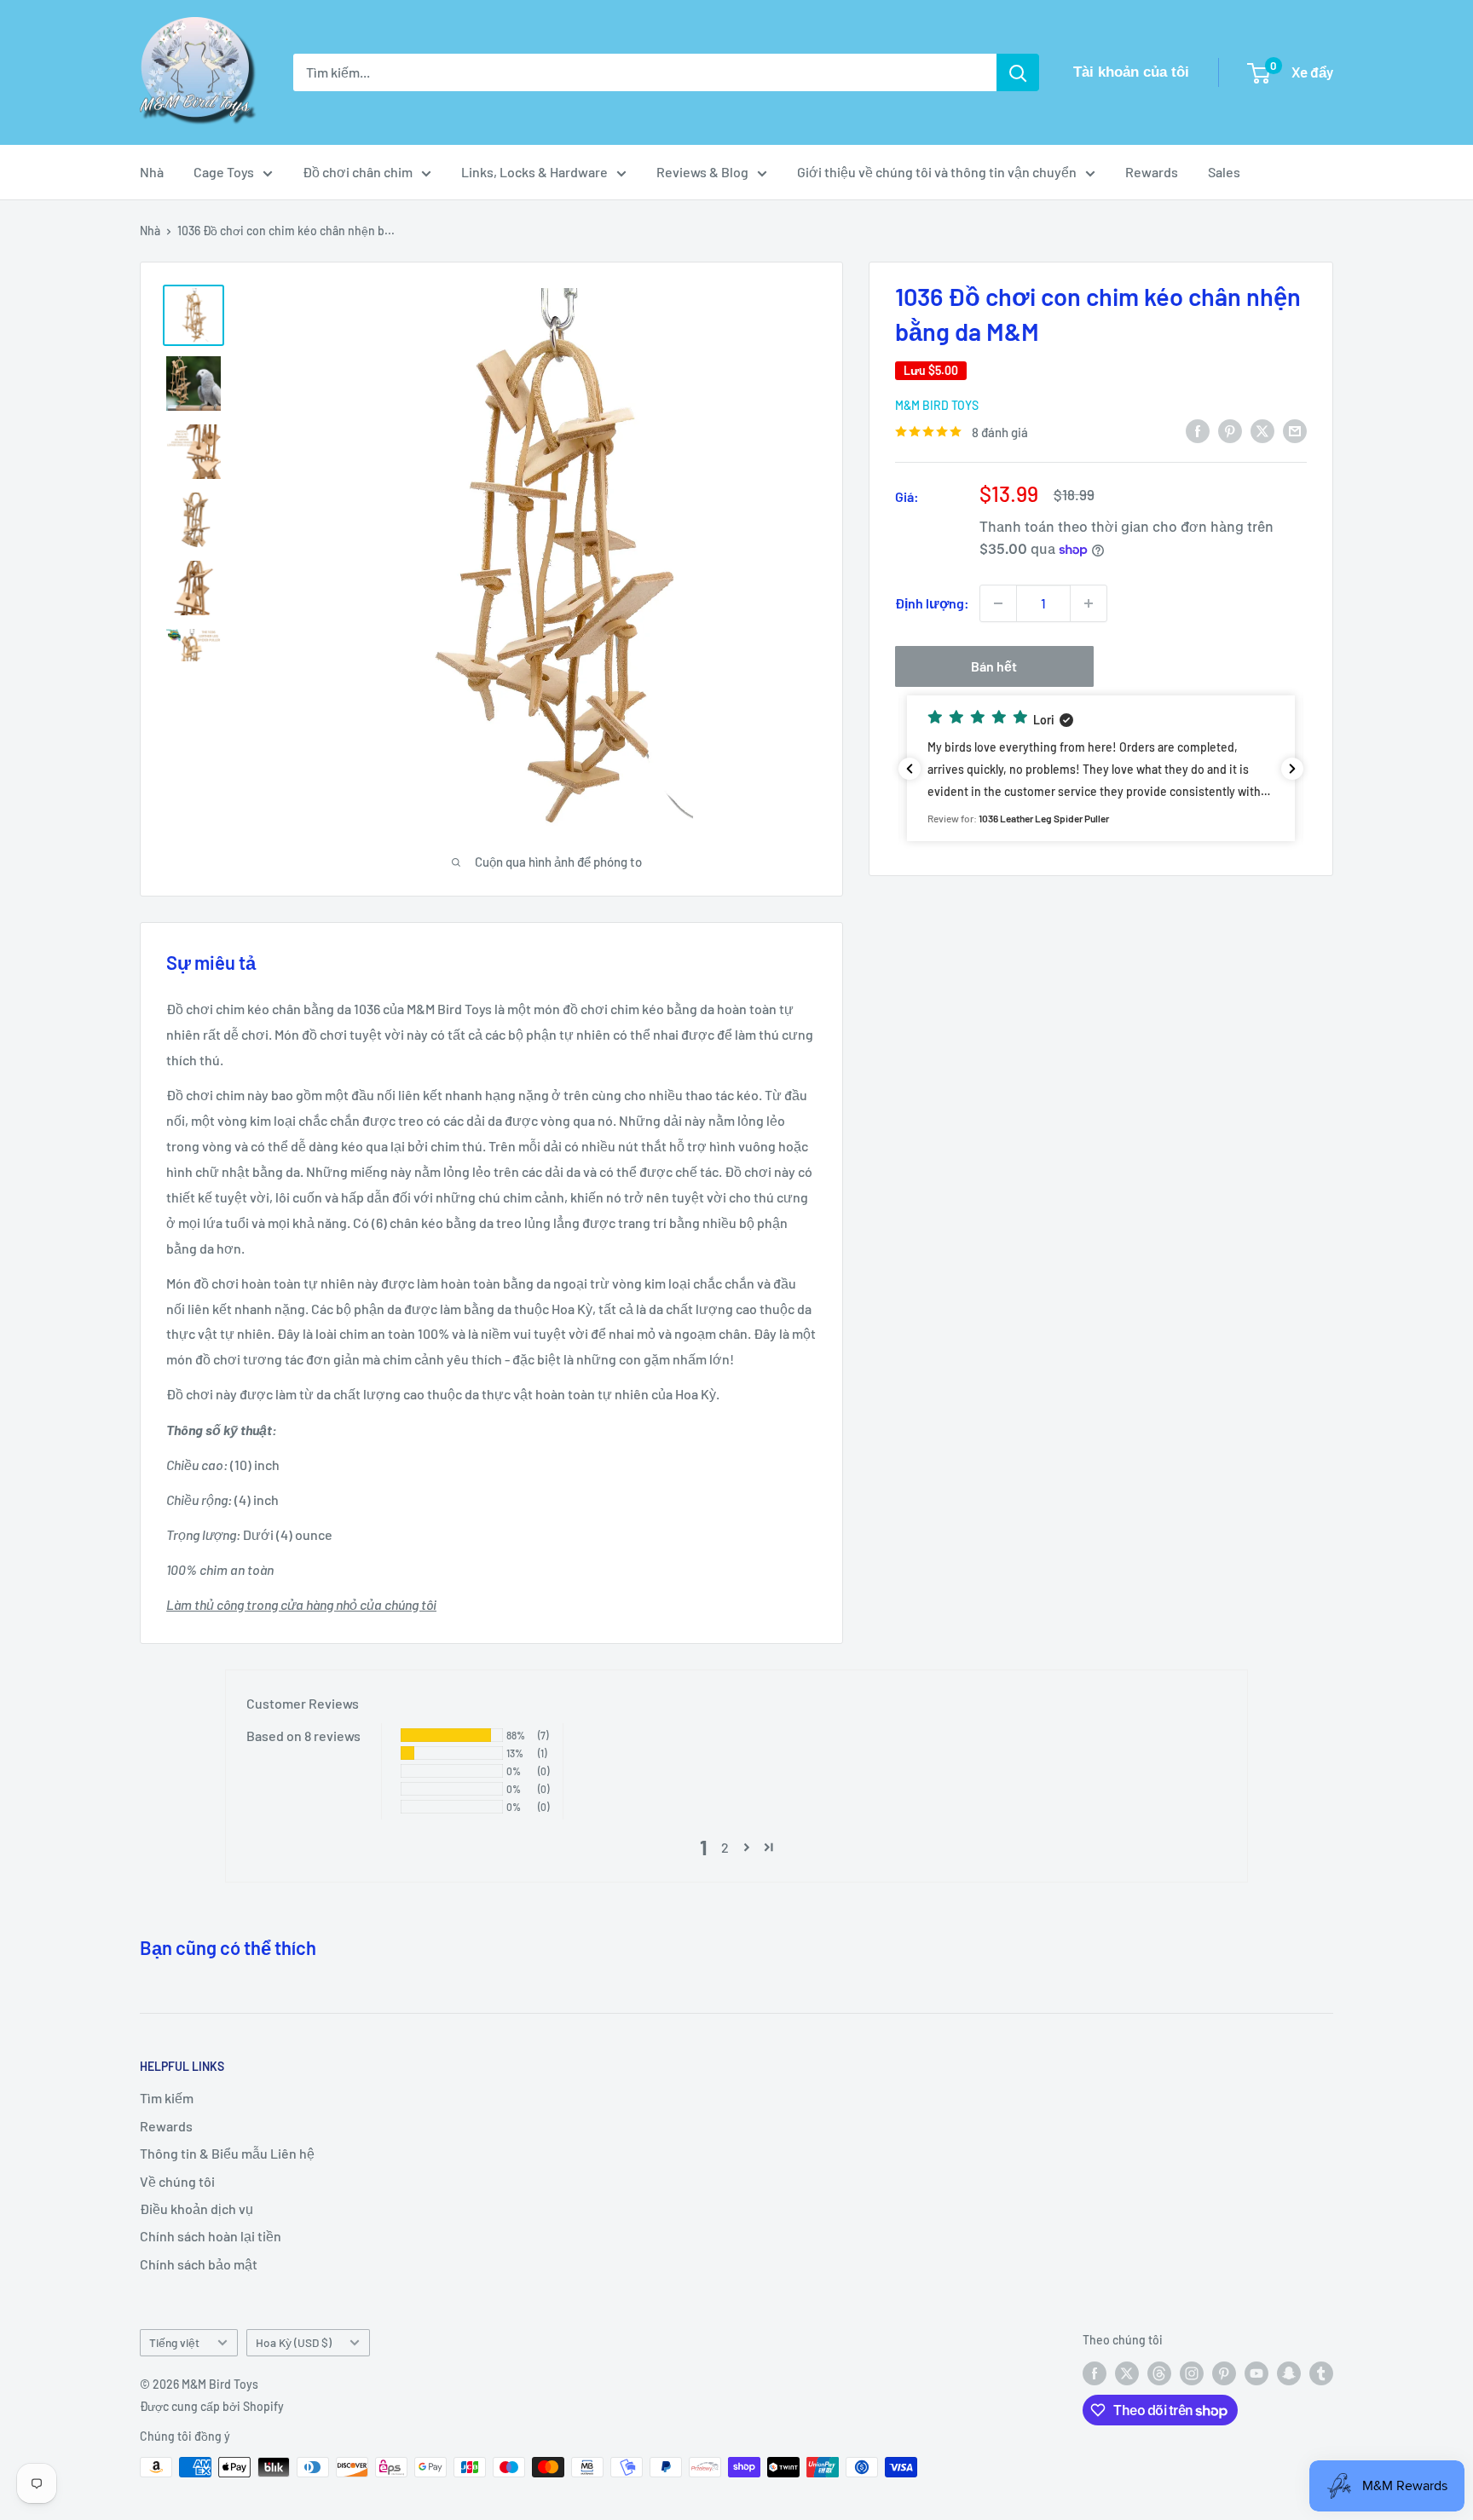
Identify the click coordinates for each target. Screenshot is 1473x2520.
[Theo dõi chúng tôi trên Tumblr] (1321, 2373)
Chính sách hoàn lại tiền (211, 2236)
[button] (1101, 768)
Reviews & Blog (702, 172)
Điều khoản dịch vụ (196, 2209)
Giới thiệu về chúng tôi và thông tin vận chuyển (937, 172)
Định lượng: (932, 603)
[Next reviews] (1292, 769)
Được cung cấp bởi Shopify (212, 2406)
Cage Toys (224, 172)
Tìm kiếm (167, 2098)
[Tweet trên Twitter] (1262, 430)
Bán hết (994, 666)
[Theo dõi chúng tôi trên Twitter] (1127, 2373)
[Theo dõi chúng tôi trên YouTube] (1256, 2373)
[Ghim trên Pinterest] (1230, 430)
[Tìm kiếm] (1018, 72)
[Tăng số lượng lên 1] (1089, 603)
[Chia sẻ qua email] (1295, 430)
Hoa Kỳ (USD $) (294, 2342)
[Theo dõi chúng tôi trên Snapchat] (1289, 2373)
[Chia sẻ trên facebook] (1198, 430)
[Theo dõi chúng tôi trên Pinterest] (1224, 2373)
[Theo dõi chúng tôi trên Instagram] (1192, 2373)
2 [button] (725, 1847)
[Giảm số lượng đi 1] (998, 603)
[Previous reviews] (910, 769)
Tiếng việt (174, 2342)
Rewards (1152, 172)
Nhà (152, 172)
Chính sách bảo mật (199, 2264)
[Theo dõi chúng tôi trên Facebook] (1095, 2373)
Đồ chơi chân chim (358, 172)
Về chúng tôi (177, 2181)
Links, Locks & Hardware (534, 172)
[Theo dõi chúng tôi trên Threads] (1159, 2373)
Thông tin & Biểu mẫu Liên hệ (227, 2153)
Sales (1224, 172)
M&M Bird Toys (937, 405)
